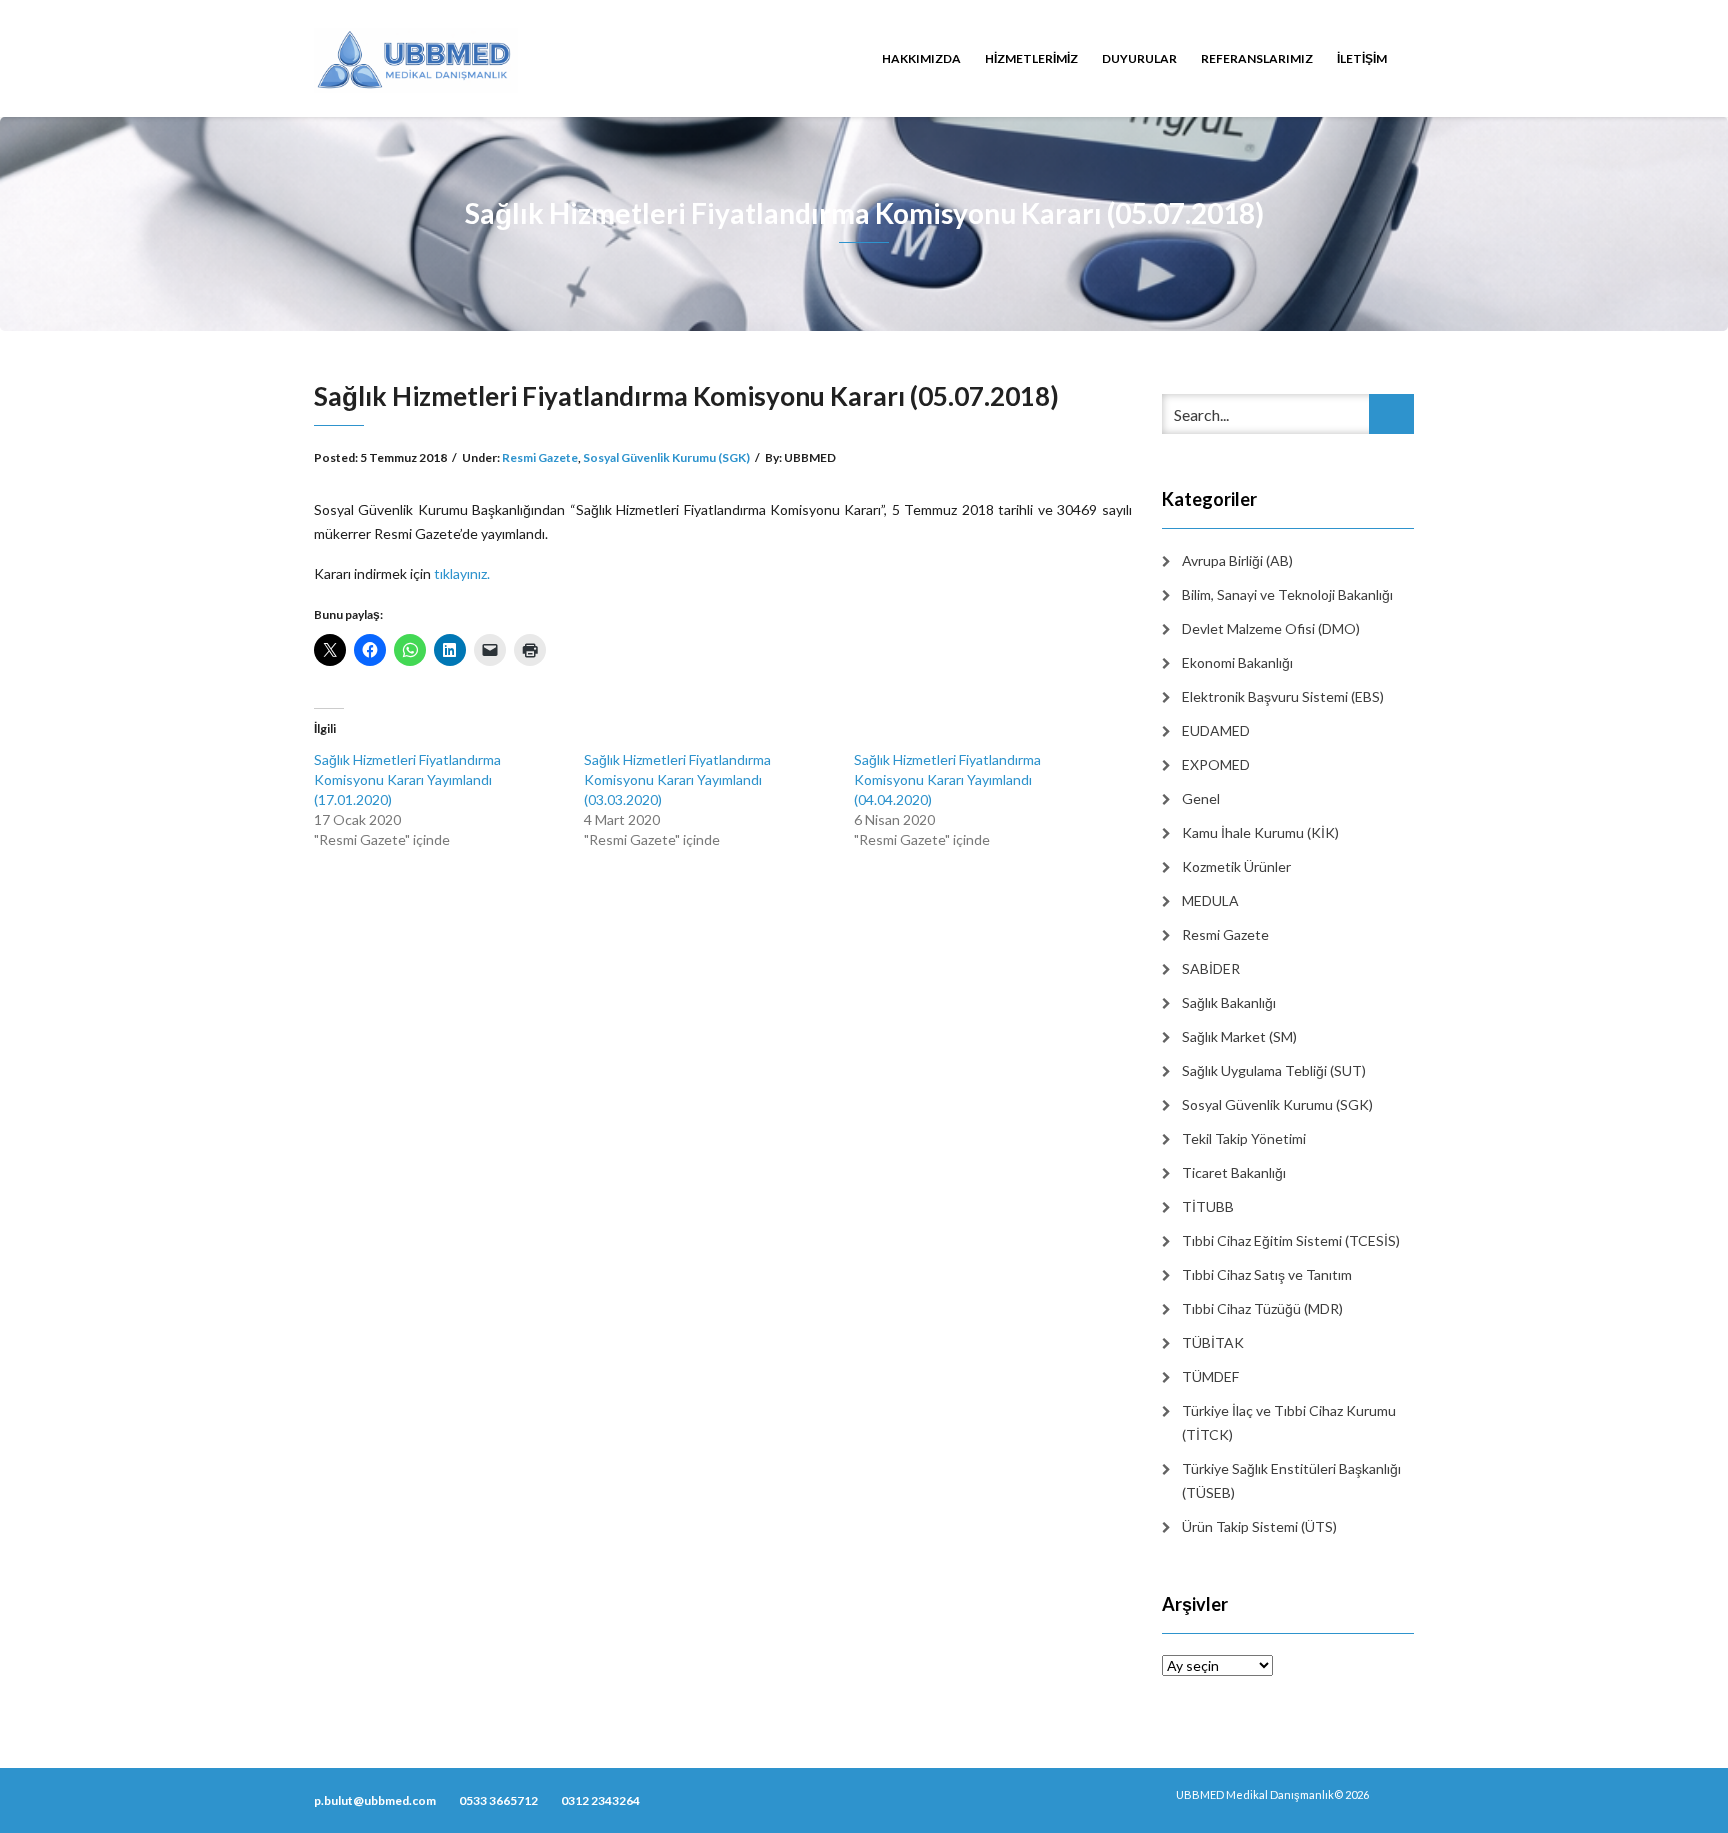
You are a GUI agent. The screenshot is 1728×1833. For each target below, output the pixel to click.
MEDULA (1210, 900)
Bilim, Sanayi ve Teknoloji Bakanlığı (1287, 594)
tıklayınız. (462, 573)
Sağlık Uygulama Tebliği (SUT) (1274, 1070)
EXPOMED (1216, 764)
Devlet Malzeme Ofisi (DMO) (1271, 628)
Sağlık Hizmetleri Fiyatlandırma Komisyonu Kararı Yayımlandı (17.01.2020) (407, 779)
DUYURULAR (1139, 58)
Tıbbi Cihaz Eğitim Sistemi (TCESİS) (1291, 1240)
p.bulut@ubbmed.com (375, 1800)
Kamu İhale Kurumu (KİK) (1260, 832)
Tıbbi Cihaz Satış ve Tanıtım (1267, 1274)
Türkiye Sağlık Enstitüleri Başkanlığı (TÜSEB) (1291, 1480)
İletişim (1362, 58)
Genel (1201, 798)
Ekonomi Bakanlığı (1237, 662)
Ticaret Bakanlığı (1234, 1172)
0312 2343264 (600, 1800)
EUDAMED (1216, 730)
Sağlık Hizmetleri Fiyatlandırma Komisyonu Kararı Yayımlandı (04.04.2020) (947, 779)
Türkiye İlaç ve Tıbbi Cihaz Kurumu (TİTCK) (1289, 1422)
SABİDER (1211, 968)
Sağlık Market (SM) (1239, 1036)
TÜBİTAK (1213, 1342)
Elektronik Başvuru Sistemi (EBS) (1283, 696)
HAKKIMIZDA (921, 58)
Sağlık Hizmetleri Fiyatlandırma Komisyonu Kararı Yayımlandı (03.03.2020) (677, 779)
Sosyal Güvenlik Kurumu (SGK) (666, 457)
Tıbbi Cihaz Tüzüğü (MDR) (1262, 1308)
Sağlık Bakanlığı (1229, 1002)
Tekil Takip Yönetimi (1244, 1138)
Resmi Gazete (540, 457)
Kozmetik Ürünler (1236, 866)
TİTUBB (1208, 1206)
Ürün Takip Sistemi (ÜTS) (1259, 1526)
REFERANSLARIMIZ (1257, 58)
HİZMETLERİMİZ (1031, 58)
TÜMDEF (1210, 1376)
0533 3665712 (498, 1800)
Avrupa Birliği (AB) (1237, 560)
